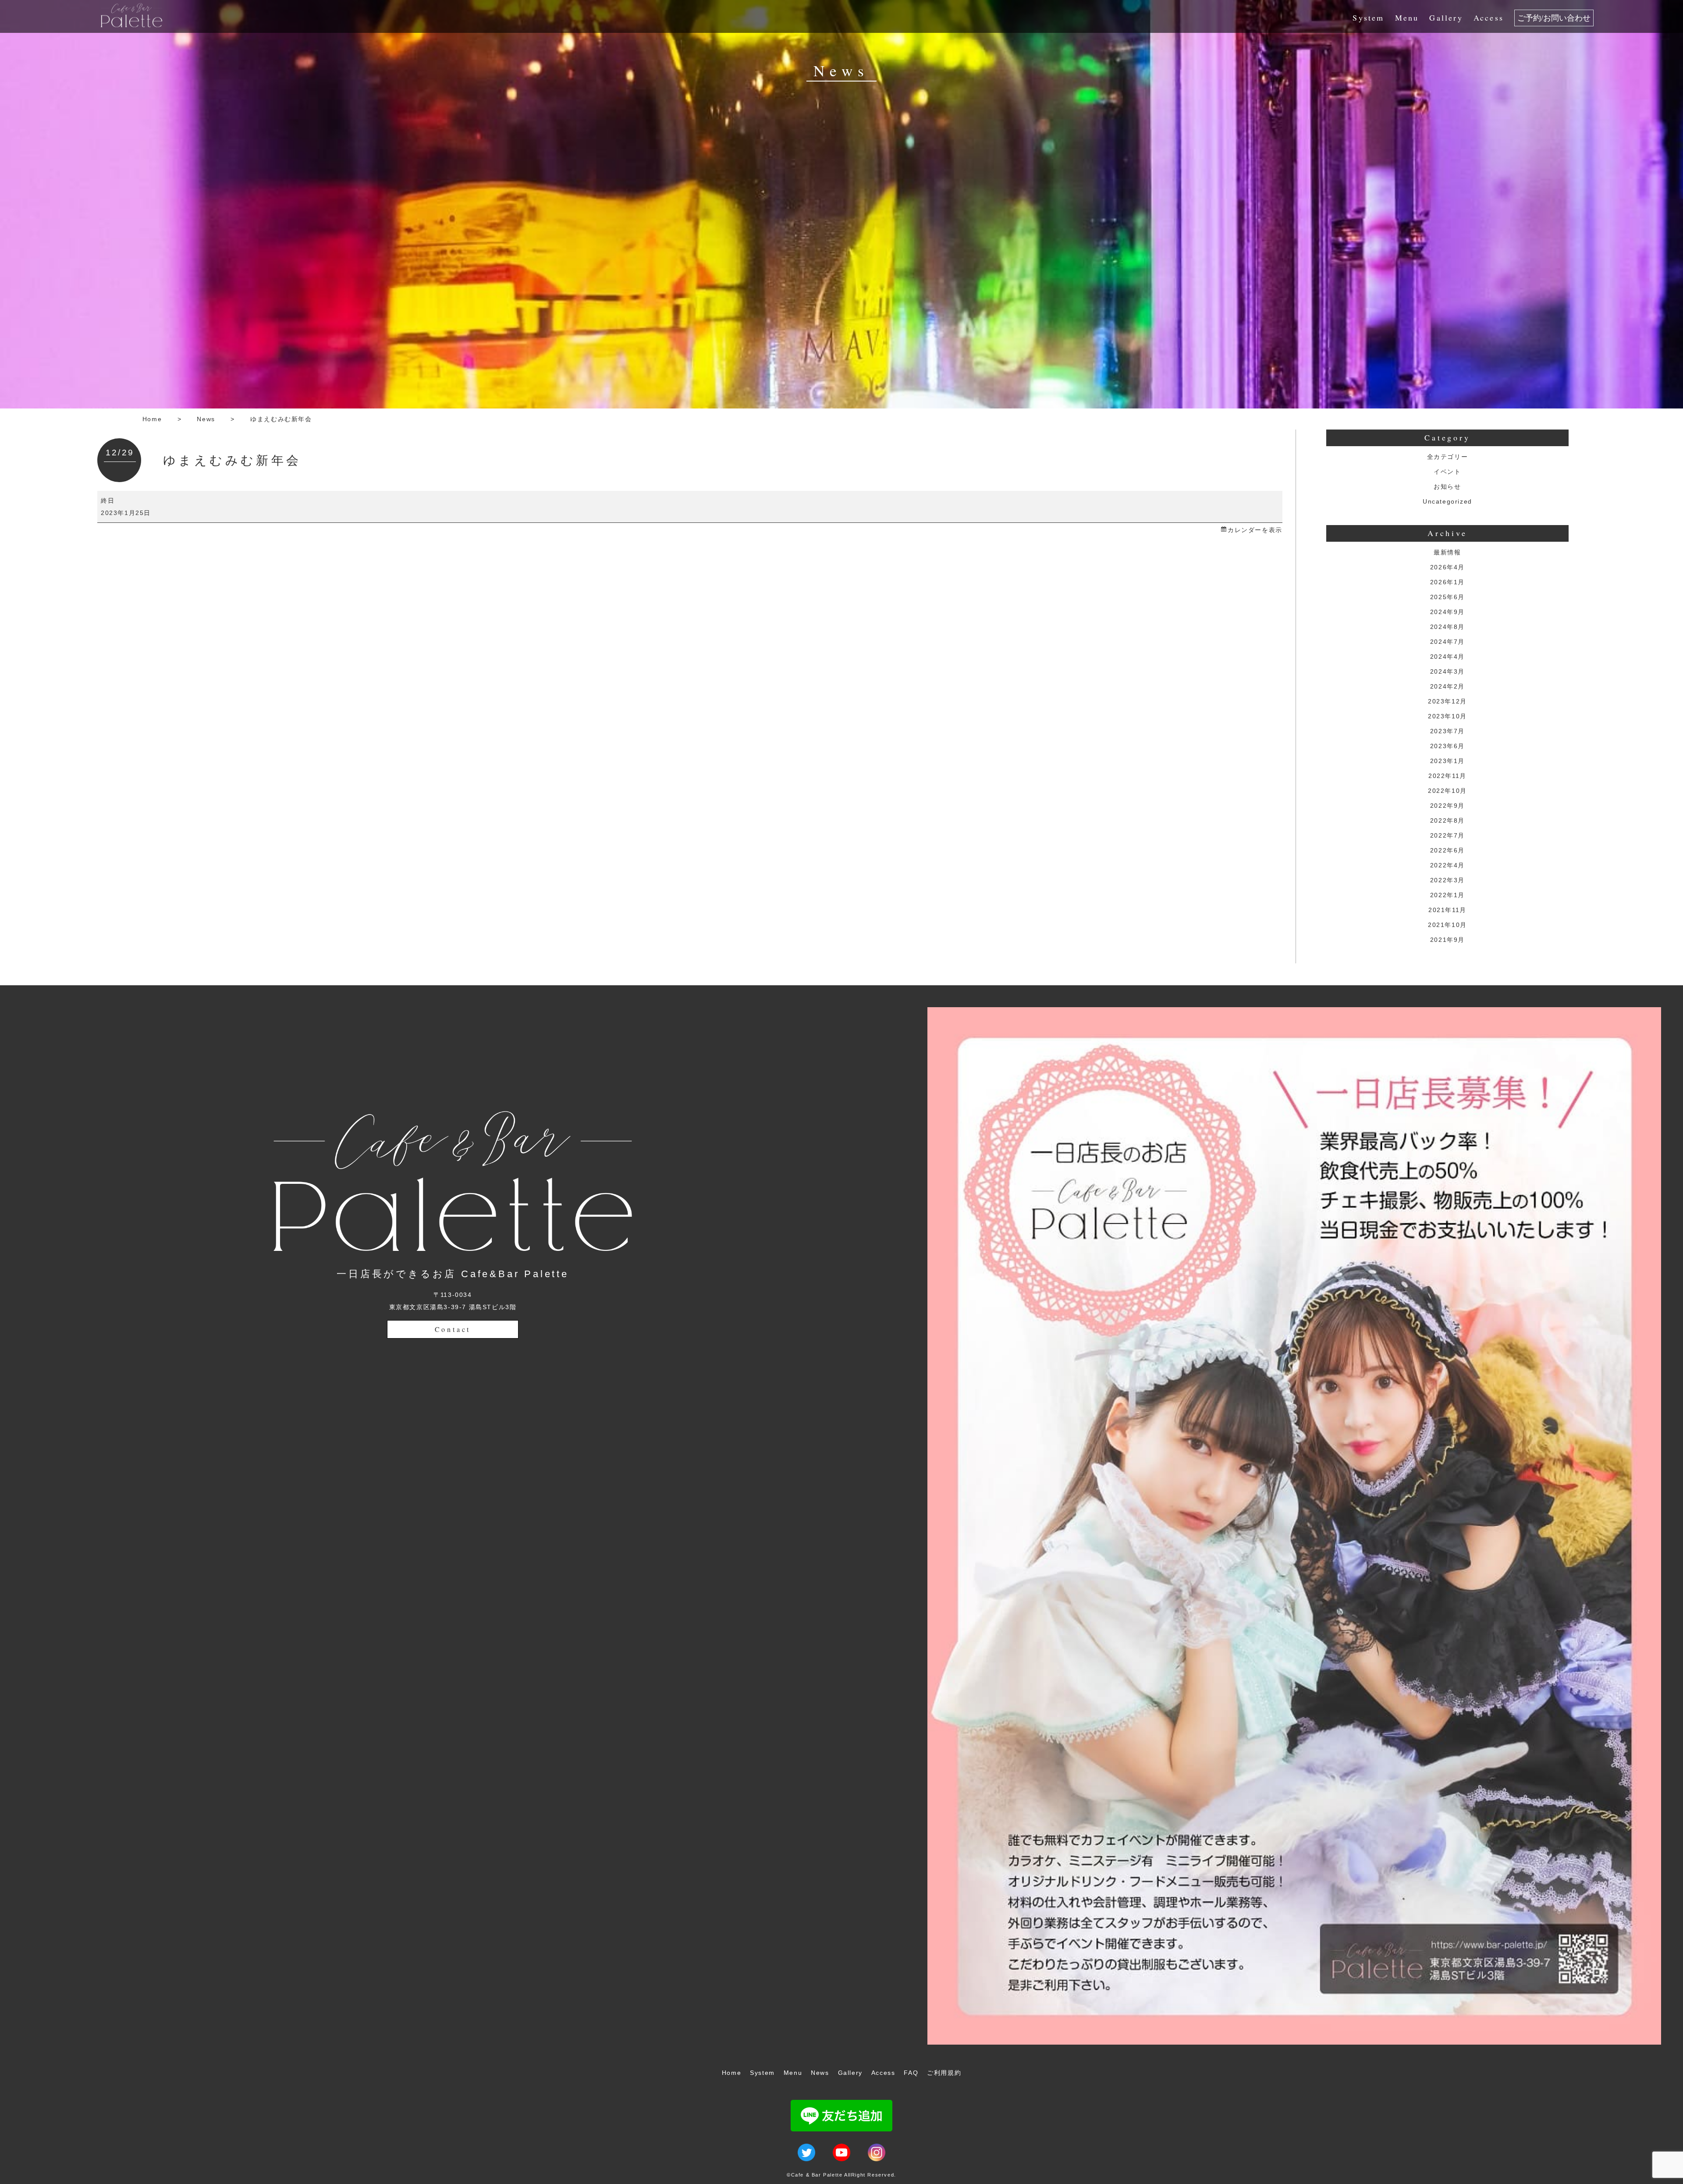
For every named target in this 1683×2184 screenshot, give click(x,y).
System (1368, 18)
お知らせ (1447, 487)
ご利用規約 (944, 2073)
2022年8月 (1447, 820)
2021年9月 (1447, 940)
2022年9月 (1447, 806)
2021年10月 (1447, 925)
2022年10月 (1447, 791)
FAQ (911, 2073)
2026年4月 (1447, 567)
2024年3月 (1447, 671)
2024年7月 (1447, 642)
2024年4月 (1447, 657)
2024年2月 (1447, 686)
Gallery (1446, 18)
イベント (1447, 472)
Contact (453, 1329)
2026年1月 (1447, 582)
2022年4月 (1447, 865)
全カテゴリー (1448, 457)
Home (152, 419)
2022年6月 (1447, 850)
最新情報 (1447, 552)
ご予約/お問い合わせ (1554, 18)
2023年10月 (1447, 716)
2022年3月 (1447, 880)
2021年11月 (1447, 910)
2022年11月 (1447, 776)
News (206, 419)
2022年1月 (1447, 895)
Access (1489, 18)
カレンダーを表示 (1255, 530)
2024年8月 (1447, 627)
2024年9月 (1447, 612)
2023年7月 (1447, 731)
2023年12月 (1447, 701)
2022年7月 (1447, 835)
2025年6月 (1447, 597)
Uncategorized (1447, 501)
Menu (1407, 18)
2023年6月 (1447, 746)
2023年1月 (1447, 761)
